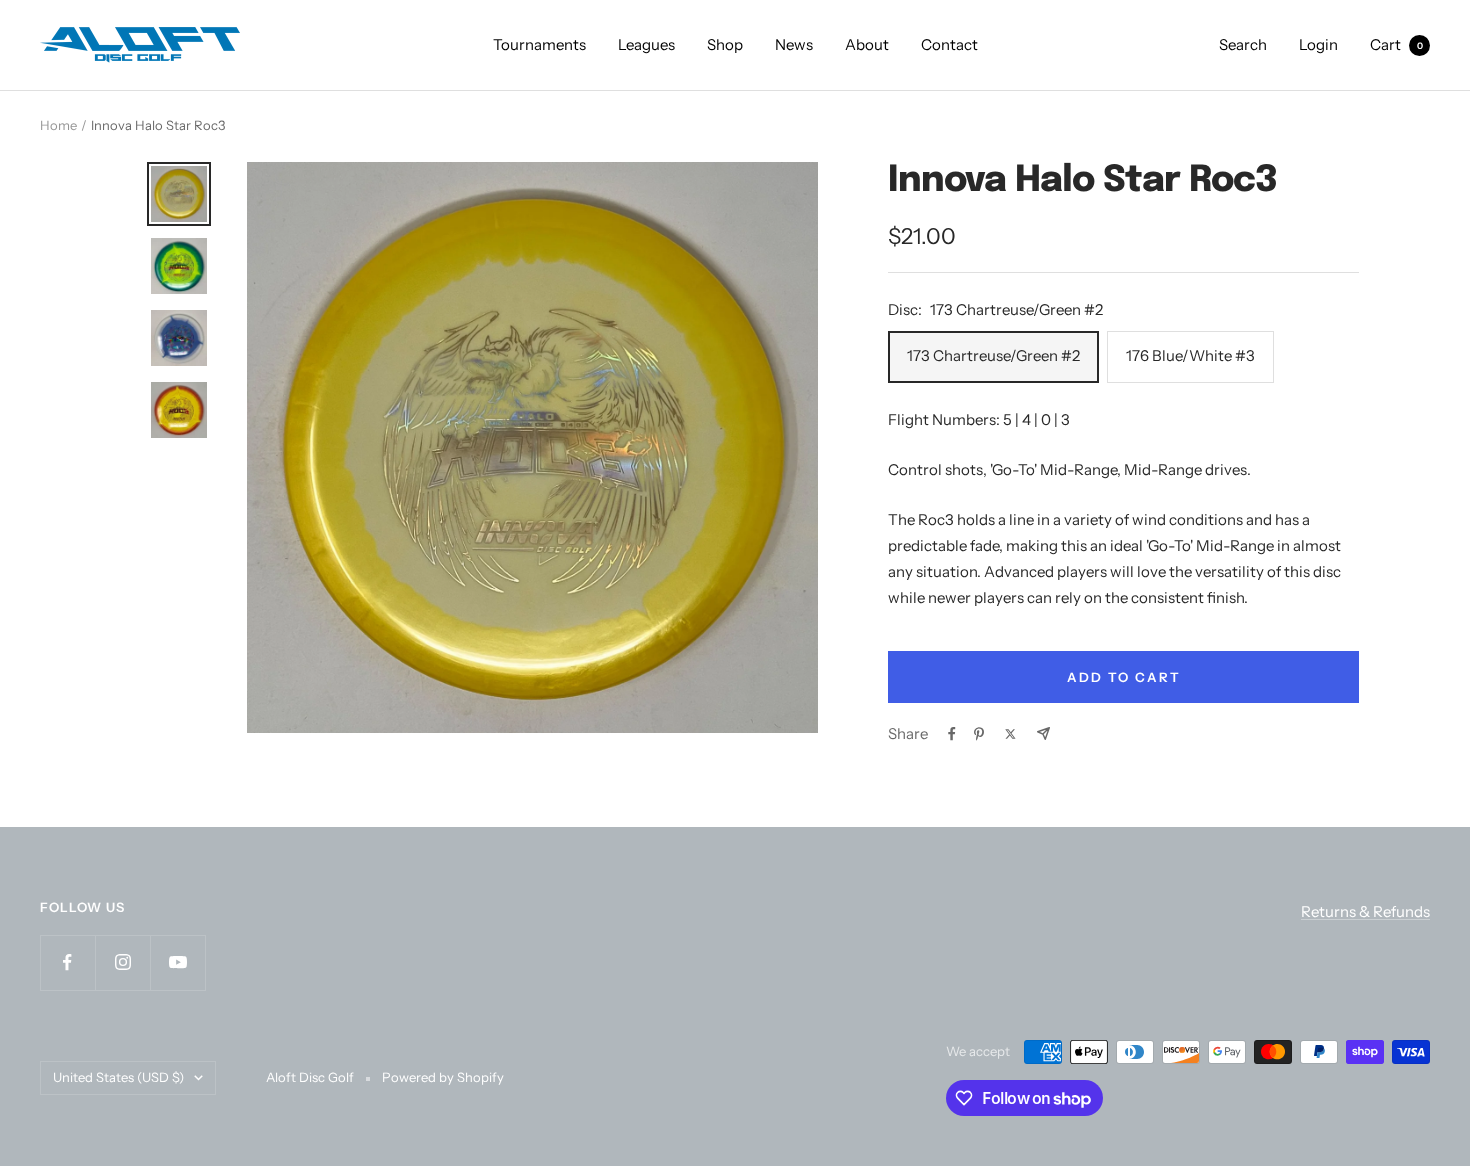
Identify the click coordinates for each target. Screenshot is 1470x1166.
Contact (949, 44)
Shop (725, 44)
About (867, 44)
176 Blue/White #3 (1190, 355)
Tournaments (539, 44)
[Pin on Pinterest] (979, 734)
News (794, 44)
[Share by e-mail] (1043, 733)
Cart (1396, 44)
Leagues (646, 44)
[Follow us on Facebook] (67, 962)
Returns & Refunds (1365, 911)
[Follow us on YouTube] (177, 962)
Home (58, 125)
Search (1243, 44)
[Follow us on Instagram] (122, 962)
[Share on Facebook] (952, 734)
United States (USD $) (118, 1077)
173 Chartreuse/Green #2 (993, 355)
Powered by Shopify (443, 1077)
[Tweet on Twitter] (1010, 734)
